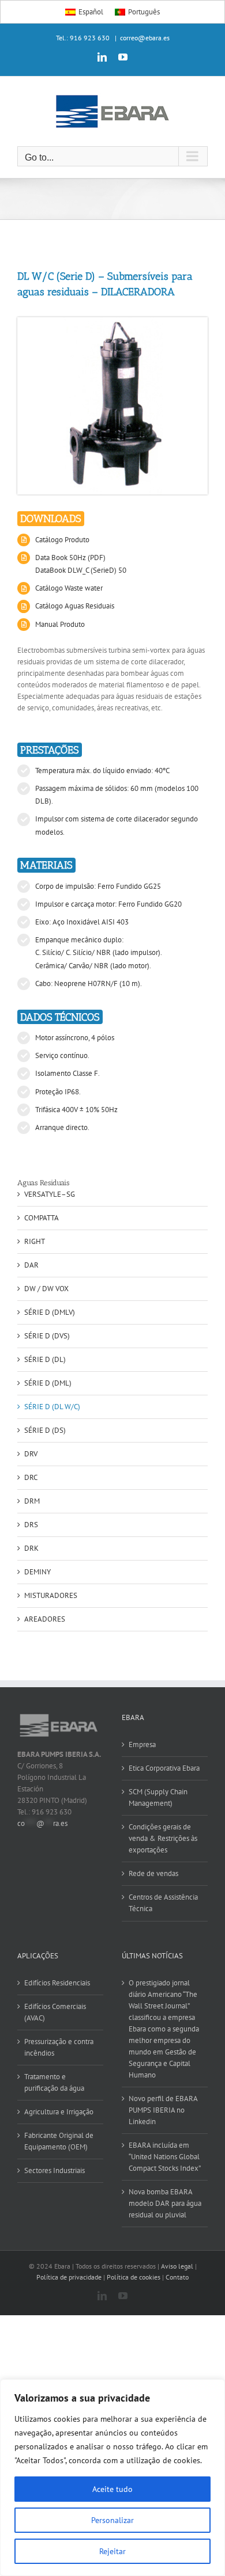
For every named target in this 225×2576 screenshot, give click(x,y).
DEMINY (37, 1572)
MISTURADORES (51, 1595)
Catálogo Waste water (69, 588)
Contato (177, 2277)
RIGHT (35, 1241)
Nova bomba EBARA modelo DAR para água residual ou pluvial (165, 2203)
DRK (31, 1548)
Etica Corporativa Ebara (164, 1768)
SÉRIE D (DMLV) (50, 1312)
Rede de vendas (153, 1873)
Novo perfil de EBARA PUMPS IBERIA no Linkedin (163, 2110)
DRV (31, 1454)
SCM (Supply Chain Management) (158, 1797)
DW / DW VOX (46, 1289)
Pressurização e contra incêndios (59, 2047)
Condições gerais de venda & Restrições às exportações (163, 1838)
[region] (112, 2478)
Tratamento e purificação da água (54, 2082)
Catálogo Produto (62, 540)
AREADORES (45, 1619)
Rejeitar (112, 2551)
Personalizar (112, 2520)
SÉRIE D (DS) (45, 1430)
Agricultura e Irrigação (59, 2112)
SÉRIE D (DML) (48, 1383)
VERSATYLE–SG (50, 1194)
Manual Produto (60, 624)
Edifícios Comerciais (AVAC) (55, 2012)
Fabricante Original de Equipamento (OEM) (59, 2141)
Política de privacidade (69, 2277)
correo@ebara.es (145, 38)
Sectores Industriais (55, 2170)
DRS (31, 1525)
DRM (32, 1501)
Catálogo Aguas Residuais (75, 606)
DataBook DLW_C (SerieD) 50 (81, 570)
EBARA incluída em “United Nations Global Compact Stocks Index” (165, 2157)
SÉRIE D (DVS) (47, 1336)
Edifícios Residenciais (57, 1983)
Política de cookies (134, 2277)
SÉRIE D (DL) (45, 1359)
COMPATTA (42, 1218)
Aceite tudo (112, 2489)
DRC (31, 1477)
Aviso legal (177, 2266)
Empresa (142, 1744)
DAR (31, 1265)
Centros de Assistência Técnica (163, 1903)
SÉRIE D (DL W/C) (52, 1407)
